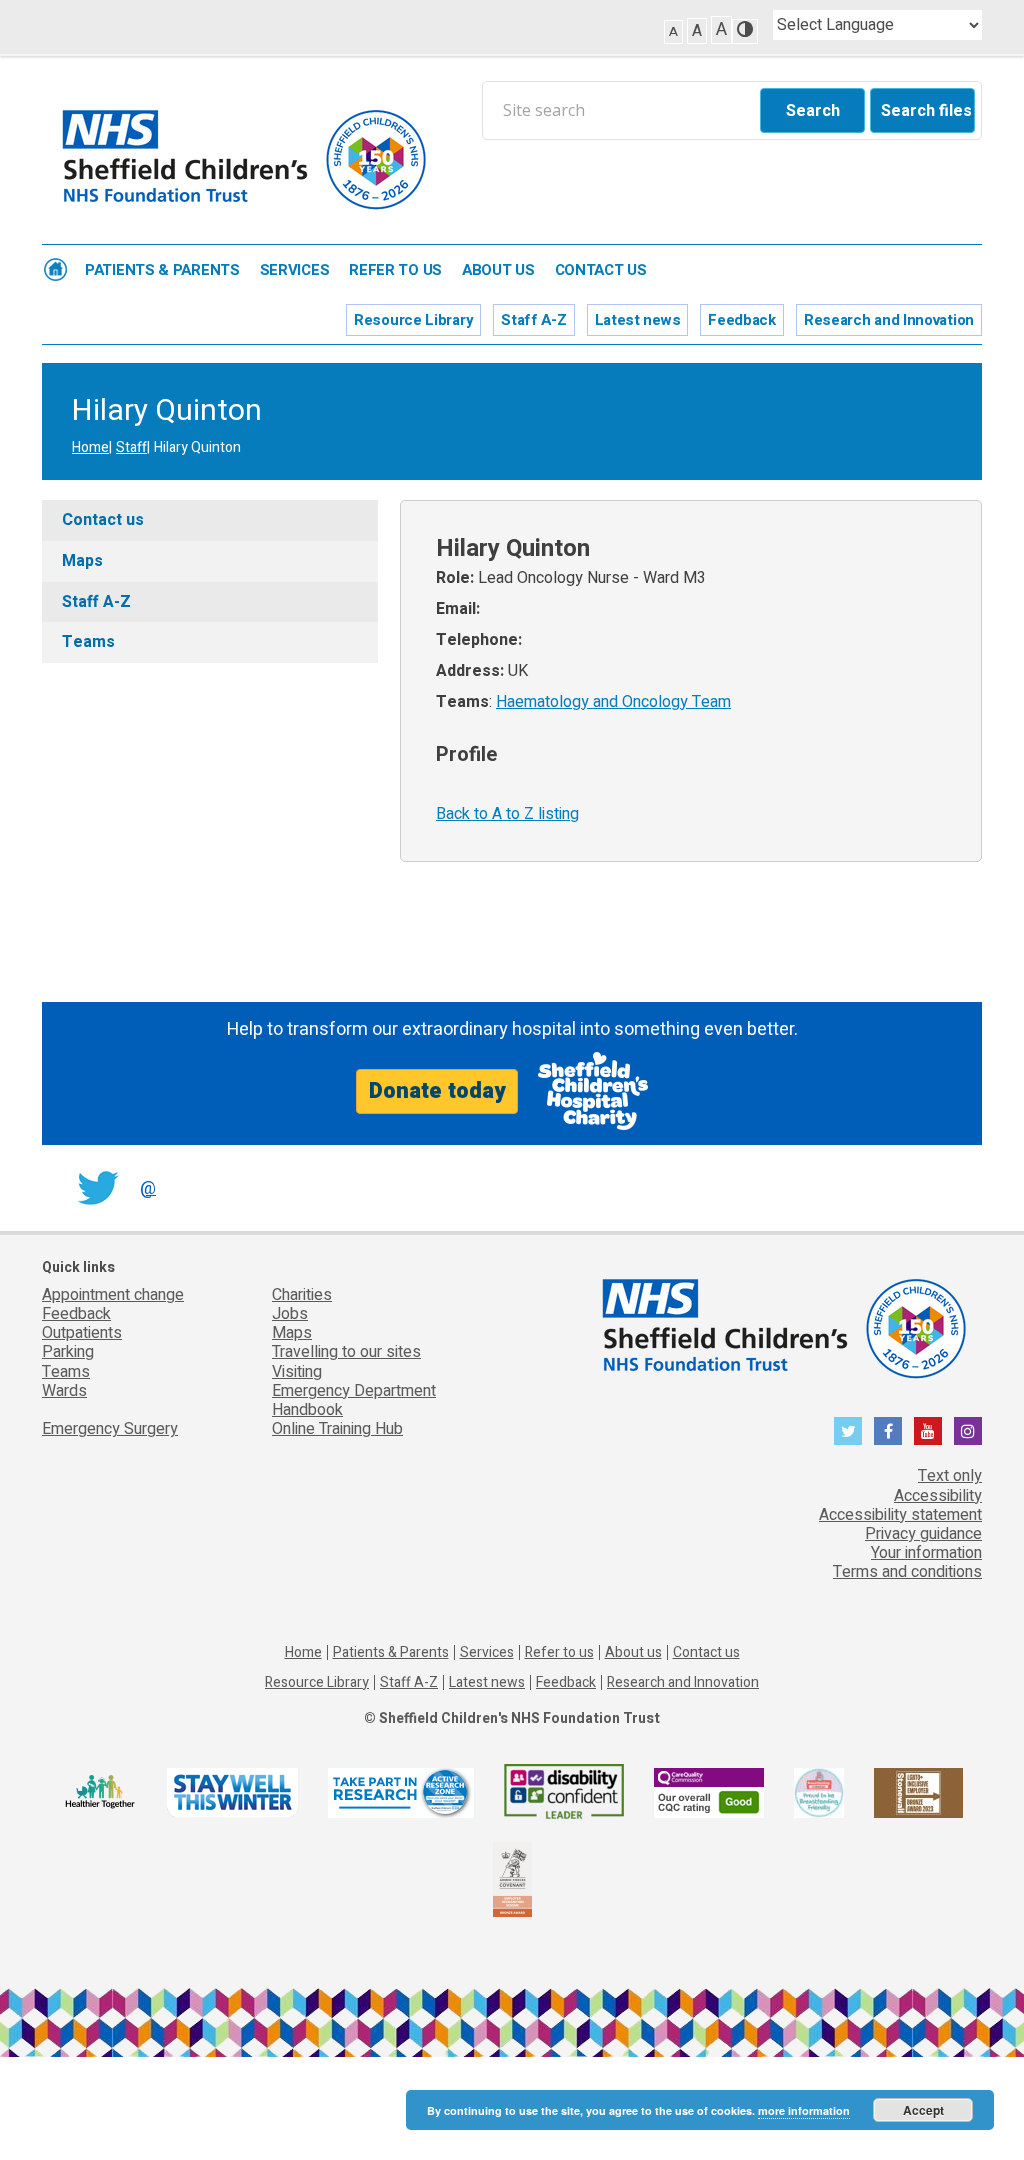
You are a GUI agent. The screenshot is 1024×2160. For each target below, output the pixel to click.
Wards (64, 1391)
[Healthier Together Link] (99, 1791)
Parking (68, 1352)
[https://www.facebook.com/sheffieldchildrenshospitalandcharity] (888, 1431)
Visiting (297, 1372)
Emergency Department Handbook (354, 1400)
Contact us (601, 270)
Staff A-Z (533, 320)
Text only (950, 1476)
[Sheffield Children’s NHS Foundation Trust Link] (782, 1325)
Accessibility (938, 1496)
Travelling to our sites (346, 1352)
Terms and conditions (907, 1572)
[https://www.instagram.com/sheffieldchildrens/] (968, 1431)
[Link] (819, 1791)
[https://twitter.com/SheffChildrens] (848, 1431)
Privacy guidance (923, 1534)
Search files (926, 111)
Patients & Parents (162, 270)
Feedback (742, 320)
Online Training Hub (337, 1429)
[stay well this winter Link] (232, 1791)
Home (55, 269)
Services (295, 270)
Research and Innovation (889, 320)
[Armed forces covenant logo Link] (512, 1878)
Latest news (638, 320)
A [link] (673, 31)
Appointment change (113, 1295)
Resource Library (413, 320)
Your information (926, 1553)
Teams (88, 642)
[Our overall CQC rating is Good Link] (709, 1791)
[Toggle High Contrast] (745, 31)
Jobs (290, 1314)
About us (498, 270)
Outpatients (82, 1333)
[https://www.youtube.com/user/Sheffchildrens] (928, 1431)
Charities (302, 1295)
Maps (82, 561)
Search (813, 111)
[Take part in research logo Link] (401, 1791)
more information (804, 2110)
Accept (923, 2110)
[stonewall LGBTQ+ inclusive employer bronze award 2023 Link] (918, 1791)
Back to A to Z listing (507, 814)
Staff (131, 447)
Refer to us (395, 270)
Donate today (437, 1091)
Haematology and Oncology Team (613, 702)
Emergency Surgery (110, 1429)
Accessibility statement (900, 1515)
